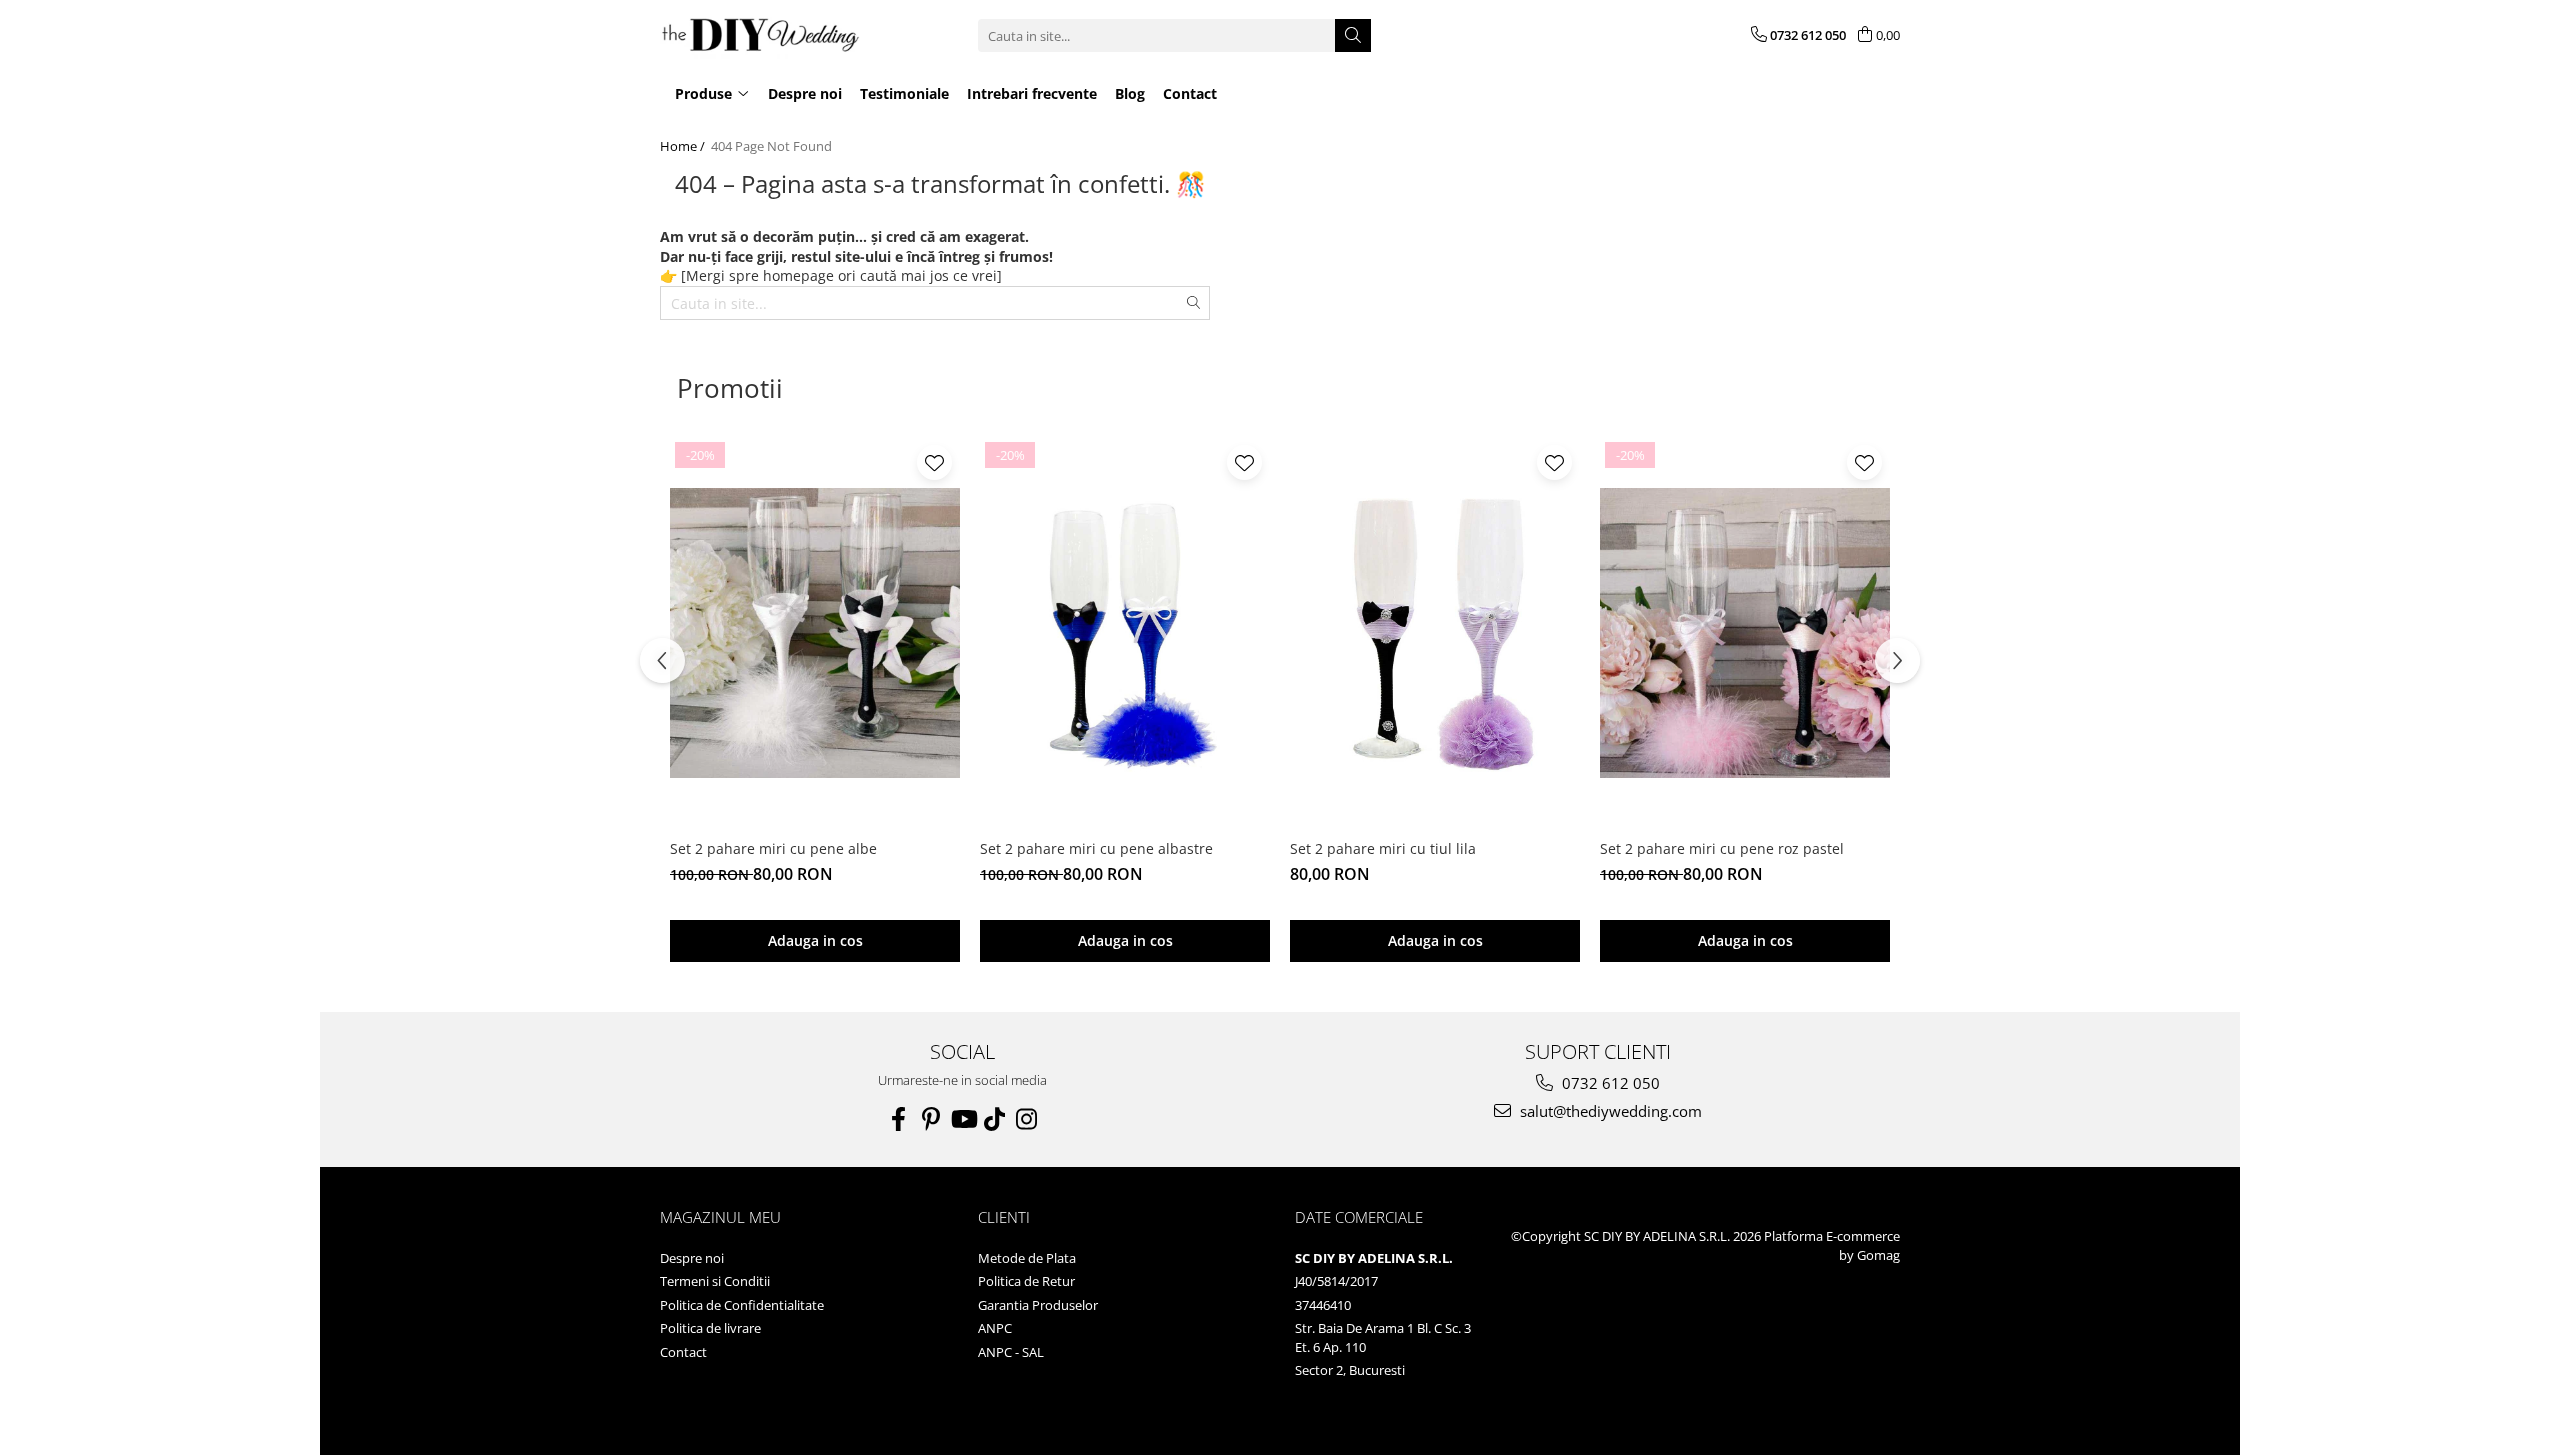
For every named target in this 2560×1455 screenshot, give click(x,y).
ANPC (995, 1328)
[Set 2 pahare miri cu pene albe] (815, 633)
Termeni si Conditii (715, 1281)
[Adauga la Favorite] (934, 462)
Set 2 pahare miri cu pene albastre (1096, 848)
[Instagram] (1027, 1119)
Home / (684, 146)
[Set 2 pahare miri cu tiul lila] (1435, 633)
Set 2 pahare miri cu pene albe (773, 848)
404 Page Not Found (771, 146)
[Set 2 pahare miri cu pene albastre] (1125, 633)
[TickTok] (995, 1119)
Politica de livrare (710, 1328)
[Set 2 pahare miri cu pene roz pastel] (1745, 633)
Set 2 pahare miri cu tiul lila (1383, 848)
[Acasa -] (760, 35)
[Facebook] (899, 1119)
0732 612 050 (1609, 1083)
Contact (683, 1352)
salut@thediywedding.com (1609, 1111)
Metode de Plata (1027, 1258)
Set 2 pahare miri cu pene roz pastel (1722, 848)
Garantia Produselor (1038, 1305)
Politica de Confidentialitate (742, 1305)
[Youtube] (963, 1119)
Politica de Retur (1026, 1281)
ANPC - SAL (1011, 1352)
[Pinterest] (931, 1119)
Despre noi (692, 1258)
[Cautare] (1353, 35)
